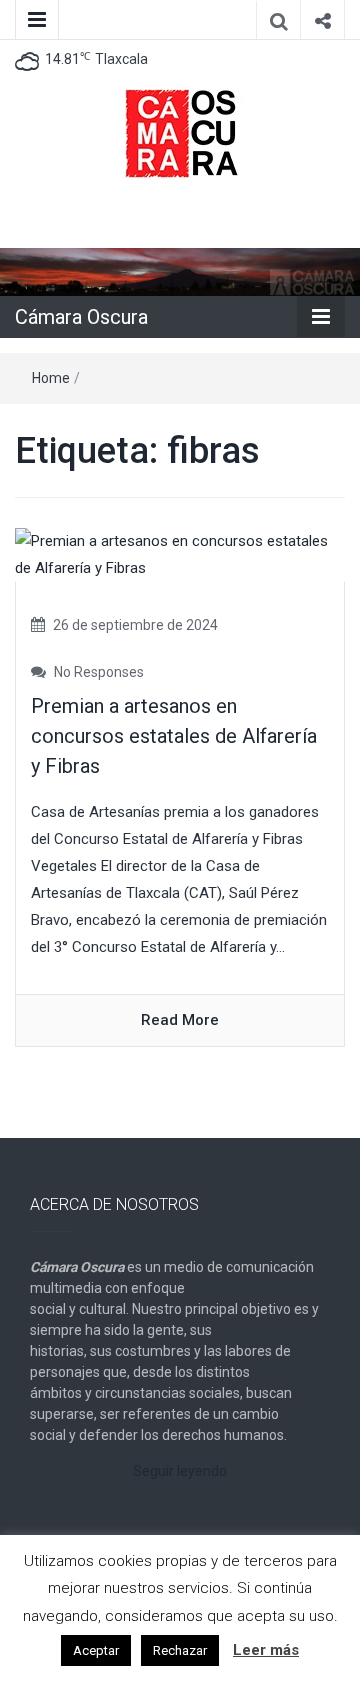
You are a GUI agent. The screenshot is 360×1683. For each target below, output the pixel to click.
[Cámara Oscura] (180, 271)
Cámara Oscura (81, 317)
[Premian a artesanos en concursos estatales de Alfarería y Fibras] (180, 554)
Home (51, 378)
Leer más (266, 1650)
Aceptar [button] (96, 1650)
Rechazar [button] (180, 1650)
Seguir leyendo (180, 1471)
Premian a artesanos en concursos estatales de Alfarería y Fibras (174, 736)
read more (180, 1020)
